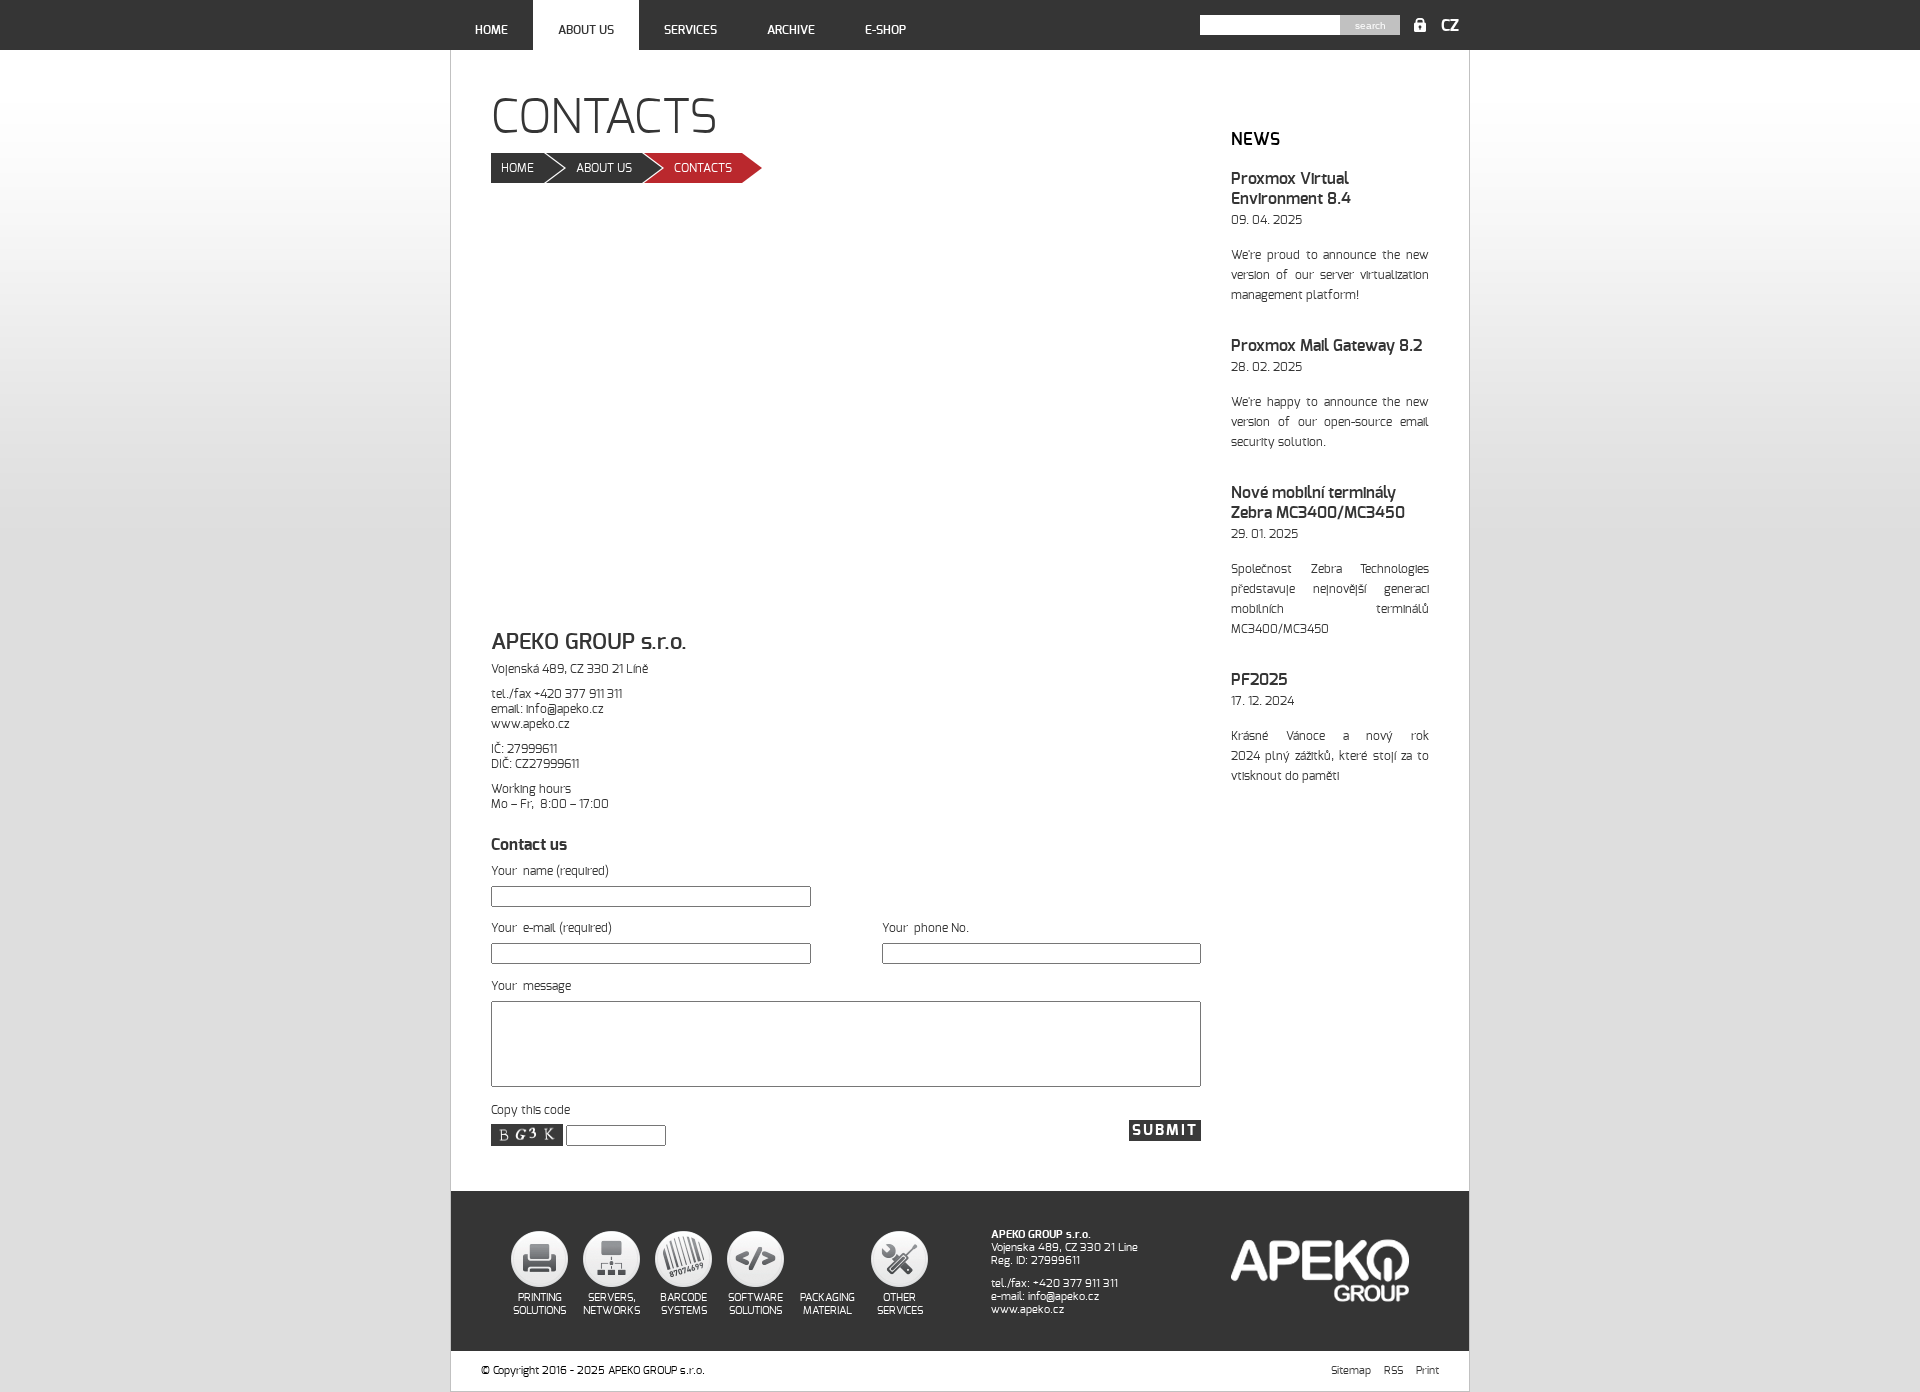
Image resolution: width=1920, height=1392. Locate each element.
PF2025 (1259, 680)
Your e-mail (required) (551, 928)
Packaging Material (827, 1304)
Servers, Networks (611, 1304)
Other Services (900, 1304)
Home (491, 30)
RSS (1393, 1370)
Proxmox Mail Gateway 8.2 (1326, 346)
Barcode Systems (683, 1304)
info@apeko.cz (564, 709)
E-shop (885, 30)
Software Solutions (755, 1304)
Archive (791, 30)
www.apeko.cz (530, 724)
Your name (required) (550, 871)
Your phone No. (925, 928)
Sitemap (1351, 1370)
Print (1427, 1370)
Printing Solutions (539, 1304)
